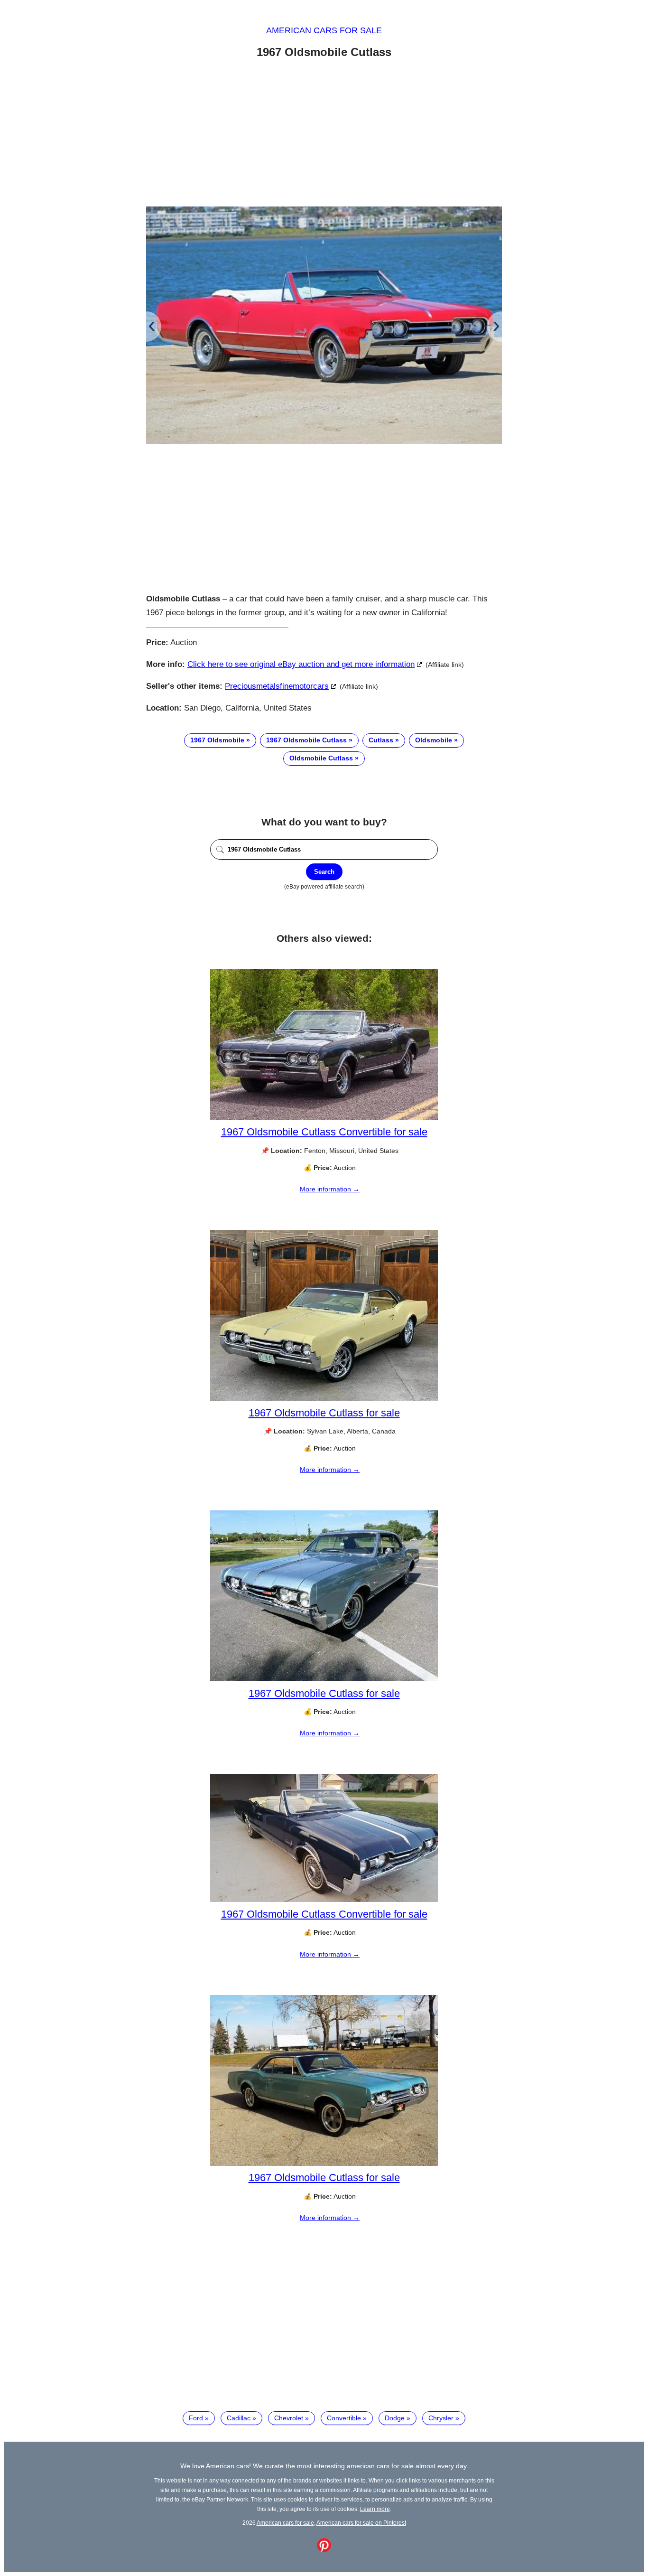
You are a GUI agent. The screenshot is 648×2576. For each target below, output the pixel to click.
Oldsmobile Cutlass (321, 758)
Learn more (375, 2509)
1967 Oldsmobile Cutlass (306, 740)
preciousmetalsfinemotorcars (277, 686)
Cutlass (381, 740)
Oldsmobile (434, 740)
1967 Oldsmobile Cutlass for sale (324, 1413)
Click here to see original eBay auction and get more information (301, 664)
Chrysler (441, 2418)
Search (324, 872)
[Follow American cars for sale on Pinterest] (324, 2550)
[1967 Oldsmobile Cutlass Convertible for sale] (324, 1118)
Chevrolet (289, 2418)
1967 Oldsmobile (217, 740)
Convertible (344, 2418)
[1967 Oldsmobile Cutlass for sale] (324, 1398)
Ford (196, 2418)
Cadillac (239, 2418)
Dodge (395, 2418)
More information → (330, 1189)
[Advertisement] (324, 134)
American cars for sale (324, 30)
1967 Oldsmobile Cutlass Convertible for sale (324, 1132)
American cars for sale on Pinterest (361, 2523)
